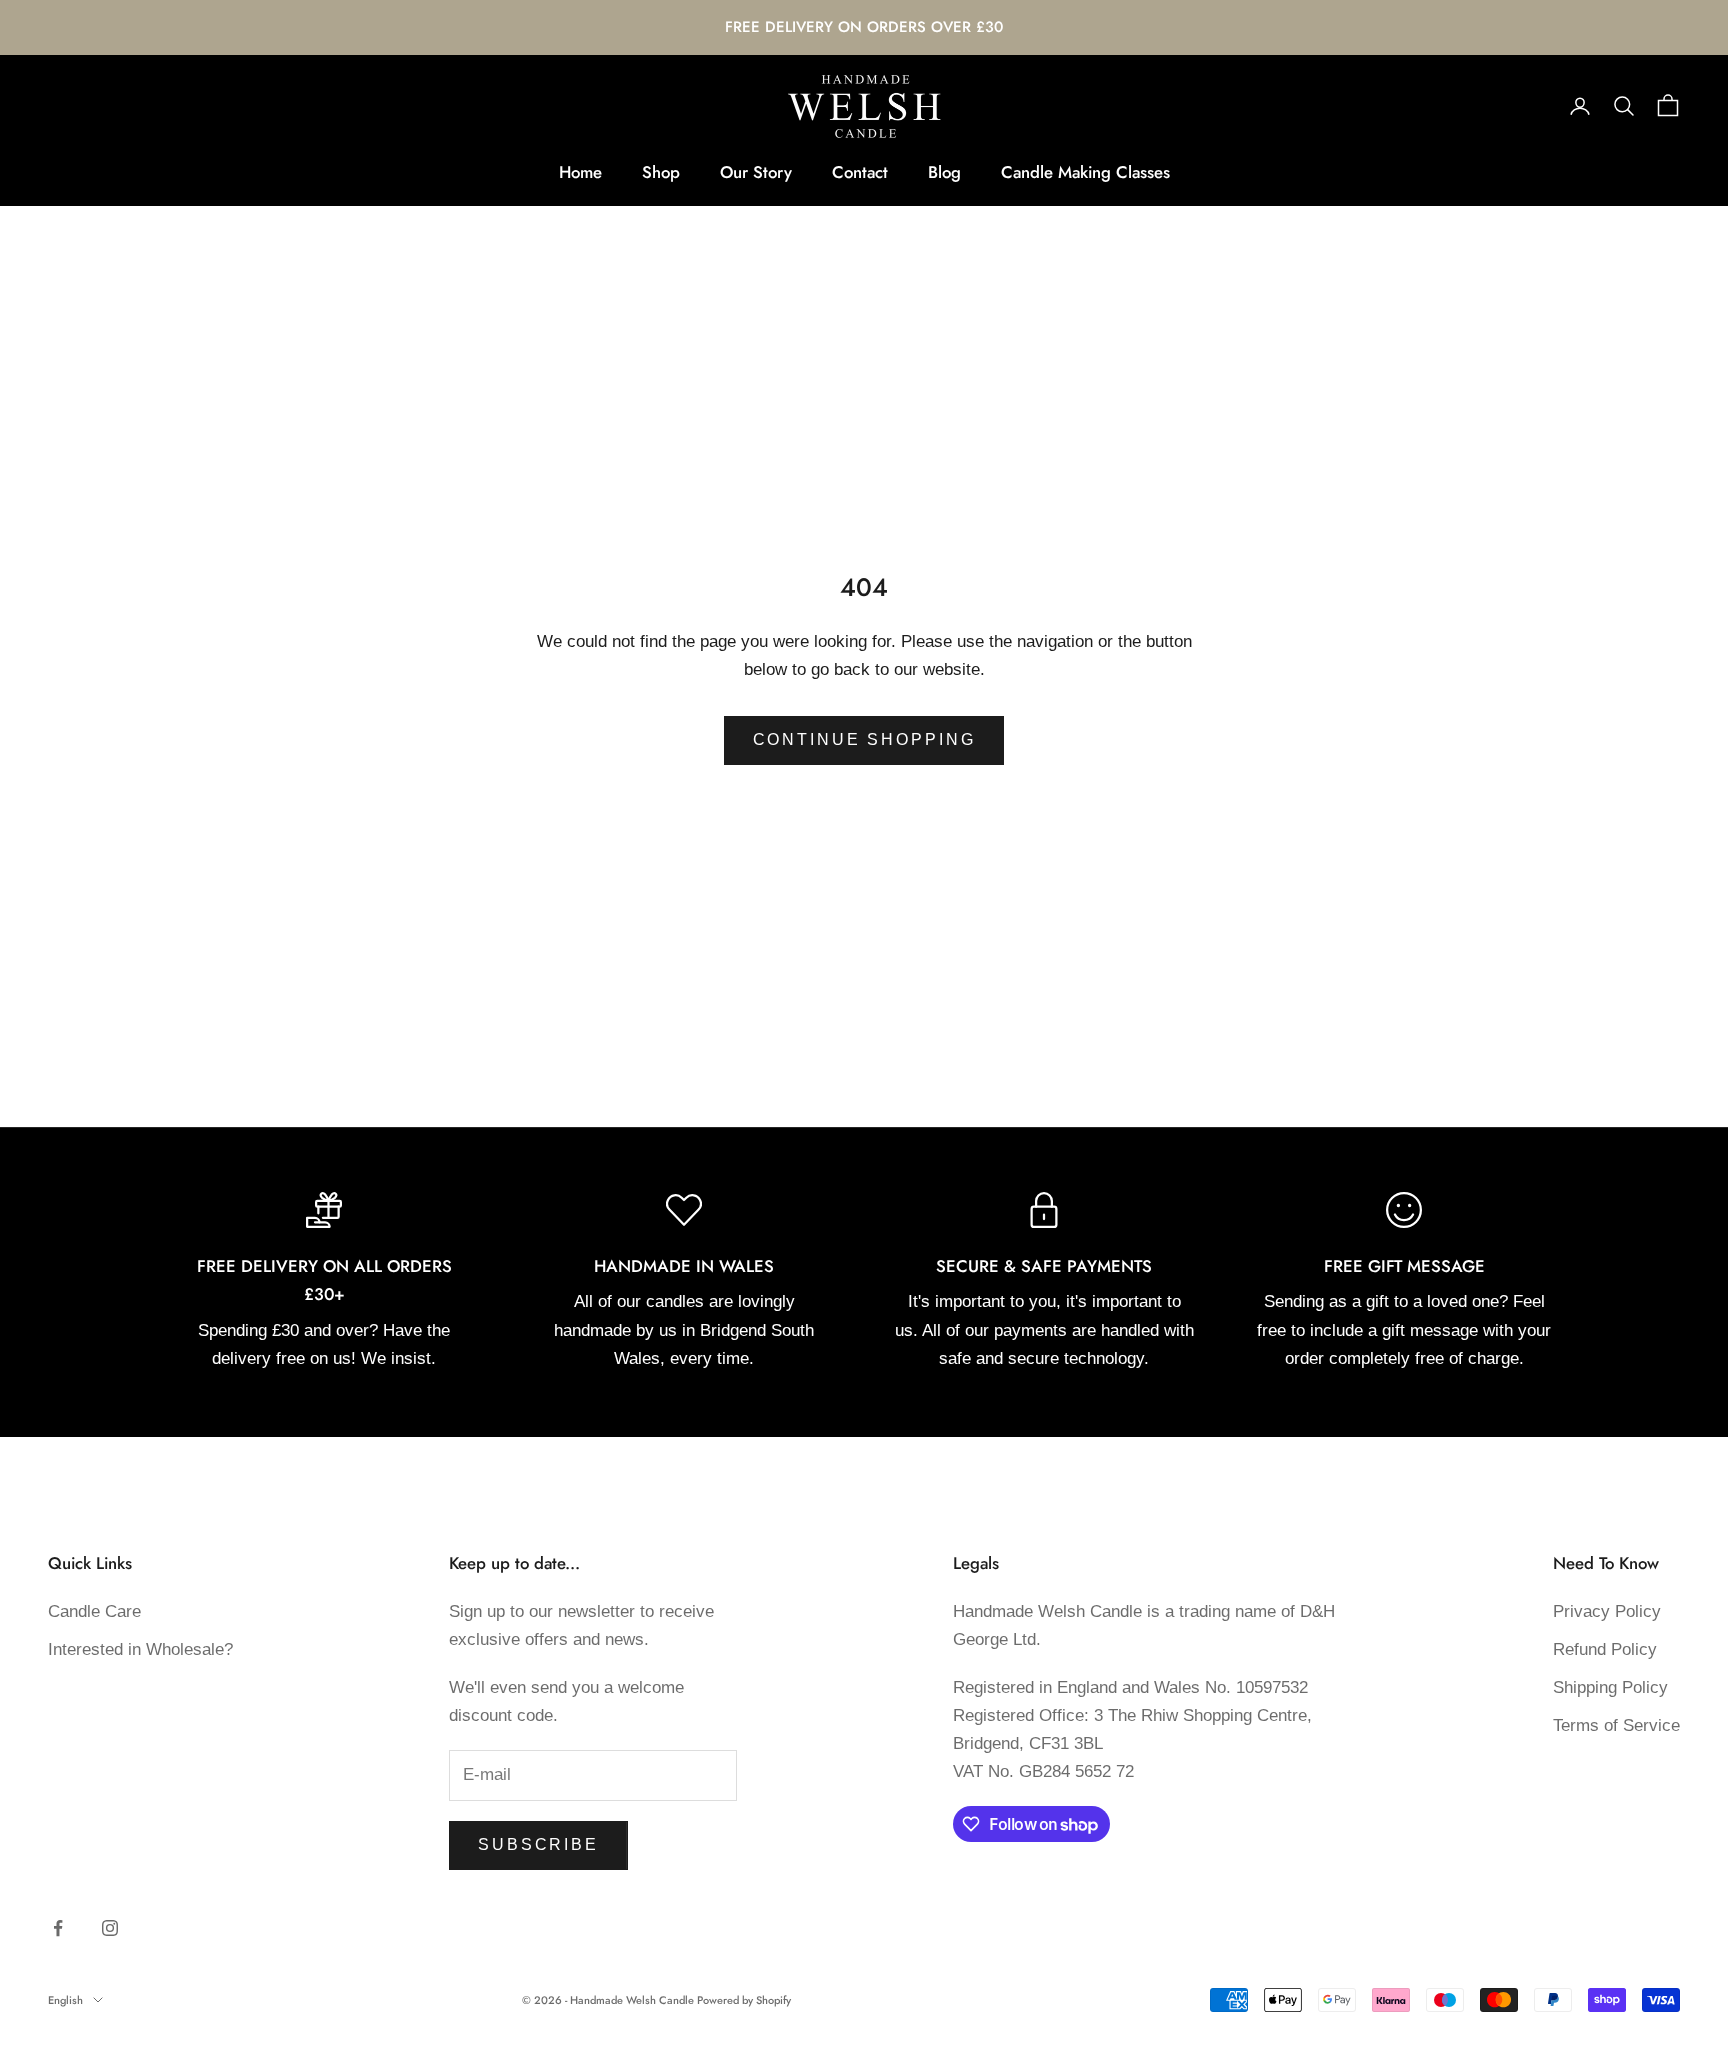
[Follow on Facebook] (58, 1928)
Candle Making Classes (1085, 172)
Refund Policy (1605, 1649)
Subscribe (538, 1844)
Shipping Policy (1610, 1687)
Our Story (756, 172)
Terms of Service (1616, 1725)
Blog (944, 172)
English (65, 2000)
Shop (661, 172)
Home (580, 172)
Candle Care (94, 1611)
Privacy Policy (1607, 1611)
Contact (860, 172)
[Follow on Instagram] (110, 1928)
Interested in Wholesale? (140, 1649)
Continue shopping (864, 739)
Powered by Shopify (744, 2000)
